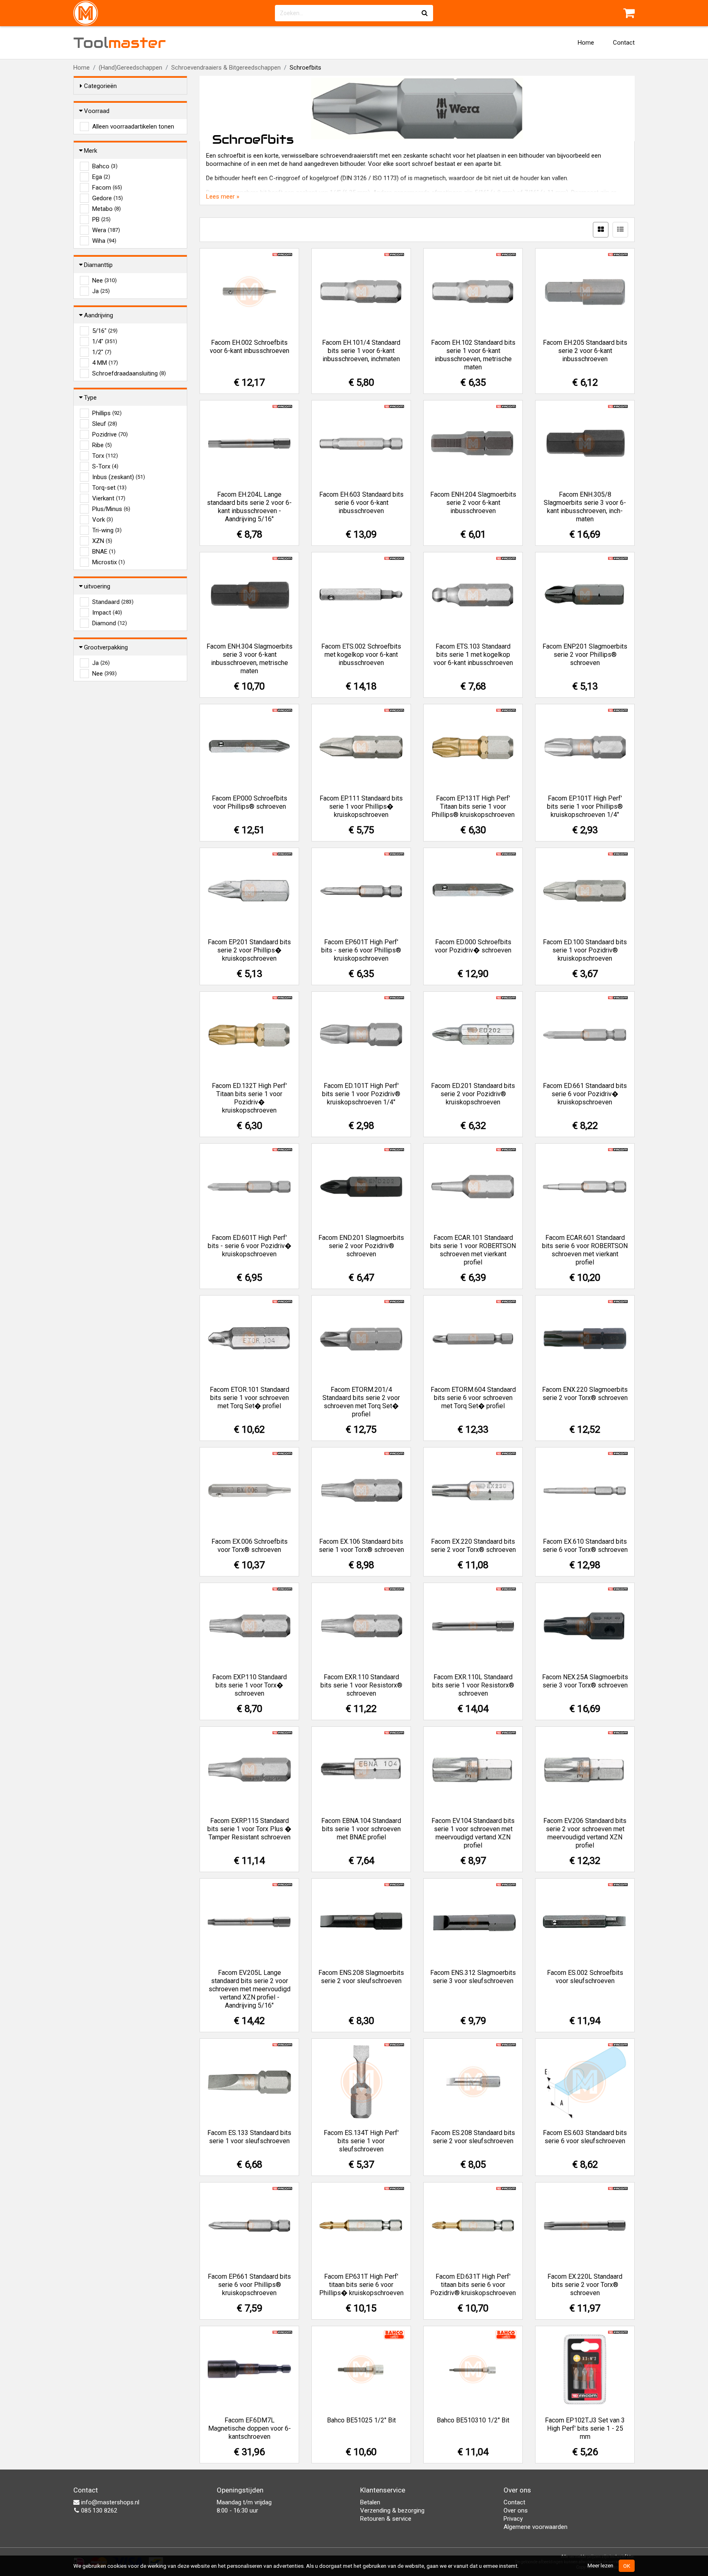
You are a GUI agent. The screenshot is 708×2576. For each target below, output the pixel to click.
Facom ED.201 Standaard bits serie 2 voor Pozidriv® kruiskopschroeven (473, 1094)
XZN (102, 541)
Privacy (513, 2519)
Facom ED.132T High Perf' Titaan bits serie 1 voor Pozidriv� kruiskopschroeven (249, 1098)
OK (627, 2566)
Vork (103, 520)
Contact (624, 43)
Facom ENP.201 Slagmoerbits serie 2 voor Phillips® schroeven (585, 655)
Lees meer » (223, 197)
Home (586, 43)
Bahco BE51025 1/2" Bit (361, 2420)
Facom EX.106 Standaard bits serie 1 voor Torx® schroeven (361, 1546)
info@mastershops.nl (109, 2502)
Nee (104, 280)
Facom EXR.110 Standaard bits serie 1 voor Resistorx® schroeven (361, 1685)
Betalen (370, 2502)
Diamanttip (98, 265)
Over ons (516, 2510)
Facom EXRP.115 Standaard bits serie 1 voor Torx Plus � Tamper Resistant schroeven (249, 1829)
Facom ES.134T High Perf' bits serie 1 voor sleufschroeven (361, 2141)
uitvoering (97, 586)
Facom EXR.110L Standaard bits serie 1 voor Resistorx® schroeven (473, 1685)
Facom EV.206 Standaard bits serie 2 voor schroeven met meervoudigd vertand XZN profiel (585, 1833)
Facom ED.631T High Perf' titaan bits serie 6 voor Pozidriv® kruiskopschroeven (473, 2285)
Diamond (110, 623)
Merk (91, 151)
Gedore (108, 198)
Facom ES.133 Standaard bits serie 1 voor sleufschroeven (249, 2137)
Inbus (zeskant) (119, 477)
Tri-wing (107, 530)
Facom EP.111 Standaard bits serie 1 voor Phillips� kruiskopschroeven (361, 806)
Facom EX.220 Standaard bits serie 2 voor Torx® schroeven (473, 1546)
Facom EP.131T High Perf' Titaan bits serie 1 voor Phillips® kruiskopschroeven (473, 806)
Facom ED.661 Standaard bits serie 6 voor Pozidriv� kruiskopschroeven (585, 1094)
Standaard (113, 602)
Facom (107, 188)
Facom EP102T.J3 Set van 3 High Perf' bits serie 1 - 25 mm (585, 2428)
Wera (106, 230)
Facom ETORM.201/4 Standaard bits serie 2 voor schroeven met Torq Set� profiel (361, 1402)
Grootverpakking (106, 647)
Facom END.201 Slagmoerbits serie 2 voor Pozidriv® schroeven (361, 1246)
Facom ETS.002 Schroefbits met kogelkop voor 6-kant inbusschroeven (361, 655)
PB (101, 219)
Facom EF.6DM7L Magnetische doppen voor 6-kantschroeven (250, 2428)
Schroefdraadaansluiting (129, 373)
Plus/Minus (111, 509)
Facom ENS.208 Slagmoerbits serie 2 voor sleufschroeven (361, 1977)
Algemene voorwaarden (536, 2527)
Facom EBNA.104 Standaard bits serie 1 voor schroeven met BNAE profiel (361, 1829)
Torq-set (109, 488)
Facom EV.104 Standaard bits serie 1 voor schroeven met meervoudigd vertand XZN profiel (473, 1833)
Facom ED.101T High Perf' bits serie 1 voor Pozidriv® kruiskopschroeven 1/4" (361, 1094)
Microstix (109, 562)
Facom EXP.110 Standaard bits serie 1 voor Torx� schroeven (250, 1685)
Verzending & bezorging (392, 2510)
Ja (101, 291)
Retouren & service (386, 2519)
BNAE (104, 552)
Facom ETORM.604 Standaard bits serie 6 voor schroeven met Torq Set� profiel (473, 1398)
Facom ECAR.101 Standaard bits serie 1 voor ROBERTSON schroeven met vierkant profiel (473, 1250)
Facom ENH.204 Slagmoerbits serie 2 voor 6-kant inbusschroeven (473, 503)
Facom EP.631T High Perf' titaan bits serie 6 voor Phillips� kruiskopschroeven (361, 2285)
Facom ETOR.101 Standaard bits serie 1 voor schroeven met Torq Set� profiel (250, 1398)
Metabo (107, 209)
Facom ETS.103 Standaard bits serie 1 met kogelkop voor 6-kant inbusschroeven (473, 655)
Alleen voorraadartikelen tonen (133, 127)
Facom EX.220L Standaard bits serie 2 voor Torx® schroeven (585, 2285)
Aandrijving (99, 315)
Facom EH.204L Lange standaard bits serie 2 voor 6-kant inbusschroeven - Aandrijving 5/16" (249, 507)
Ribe (102, 445)
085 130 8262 (98, 2510)
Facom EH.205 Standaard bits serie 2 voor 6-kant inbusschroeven (585, 351)
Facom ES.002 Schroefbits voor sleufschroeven (585, 1977)
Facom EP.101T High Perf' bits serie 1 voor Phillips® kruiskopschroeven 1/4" (585, 806)
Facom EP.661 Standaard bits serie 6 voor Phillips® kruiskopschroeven (249, 2285)
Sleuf (105, 424)
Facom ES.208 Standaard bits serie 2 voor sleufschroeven (473, 2137)
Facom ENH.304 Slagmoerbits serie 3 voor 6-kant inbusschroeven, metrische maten (250, 659)
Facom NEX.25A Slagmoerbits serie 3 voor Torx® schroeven (585, 1681)
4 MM (105, 363)
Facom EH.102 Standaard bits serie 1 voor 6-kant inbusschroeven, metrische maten (473, 355)
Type (90, 398)
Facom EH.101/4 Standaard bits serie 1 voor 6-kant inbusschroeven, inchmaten (361, 351)
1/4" (105, 342)
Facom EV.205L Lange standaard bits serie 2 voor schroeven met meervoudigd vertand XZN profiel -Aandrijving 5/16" (250, 1989)
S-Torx (105, 466)
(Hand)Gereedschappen (130, 68)
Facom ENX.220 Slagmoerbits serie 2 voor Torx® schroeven (585, 1394)
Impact (107, 613)
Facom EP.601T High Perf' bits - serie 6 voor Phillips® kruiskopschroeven (361, 950)
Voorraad (97, 111)
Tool (120, 43)
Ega (101, 177)
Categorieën (100, 86)
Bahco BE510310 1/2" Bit (473, 2420)
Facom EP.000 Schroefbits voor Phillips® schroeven (250, 802)
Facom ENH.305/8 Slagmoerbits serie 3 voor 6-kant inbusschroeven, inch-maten (585, 507)
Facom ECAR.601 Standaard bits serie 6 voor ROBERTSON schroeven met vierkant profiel (585, 1250)
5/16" (105, 331)
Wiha (104, 241)
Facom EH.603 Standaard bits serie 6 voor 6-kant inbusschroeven (361, 503)
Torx (105, 456)
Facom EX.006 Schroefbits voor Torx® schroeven (250, 1546)
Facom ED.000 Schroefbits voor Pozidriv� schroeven (473, 946)
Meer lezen (600, 2565)
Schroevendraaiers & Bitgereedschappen (226, 68)
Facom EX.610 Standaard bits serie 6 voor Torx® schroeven (585, 1546)
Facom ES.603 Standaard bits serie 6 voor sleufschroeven (585, 2137)
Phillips (107, 413)
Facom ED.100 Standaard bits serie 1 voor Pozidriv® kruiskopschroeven (585, 950)
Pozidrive (110, 434)
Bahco (105, 166)
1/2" (102, 352)
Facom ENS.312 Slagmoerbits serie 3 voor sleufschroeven (473, 1977)
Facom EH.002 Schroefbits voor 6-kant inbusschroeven (250, 347)
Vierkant (109, 498)
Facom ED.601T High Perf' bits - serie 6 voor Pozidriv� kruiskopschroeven (250, 1246)
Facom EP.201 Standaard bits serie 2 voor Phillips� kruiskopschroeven (249, 950)
